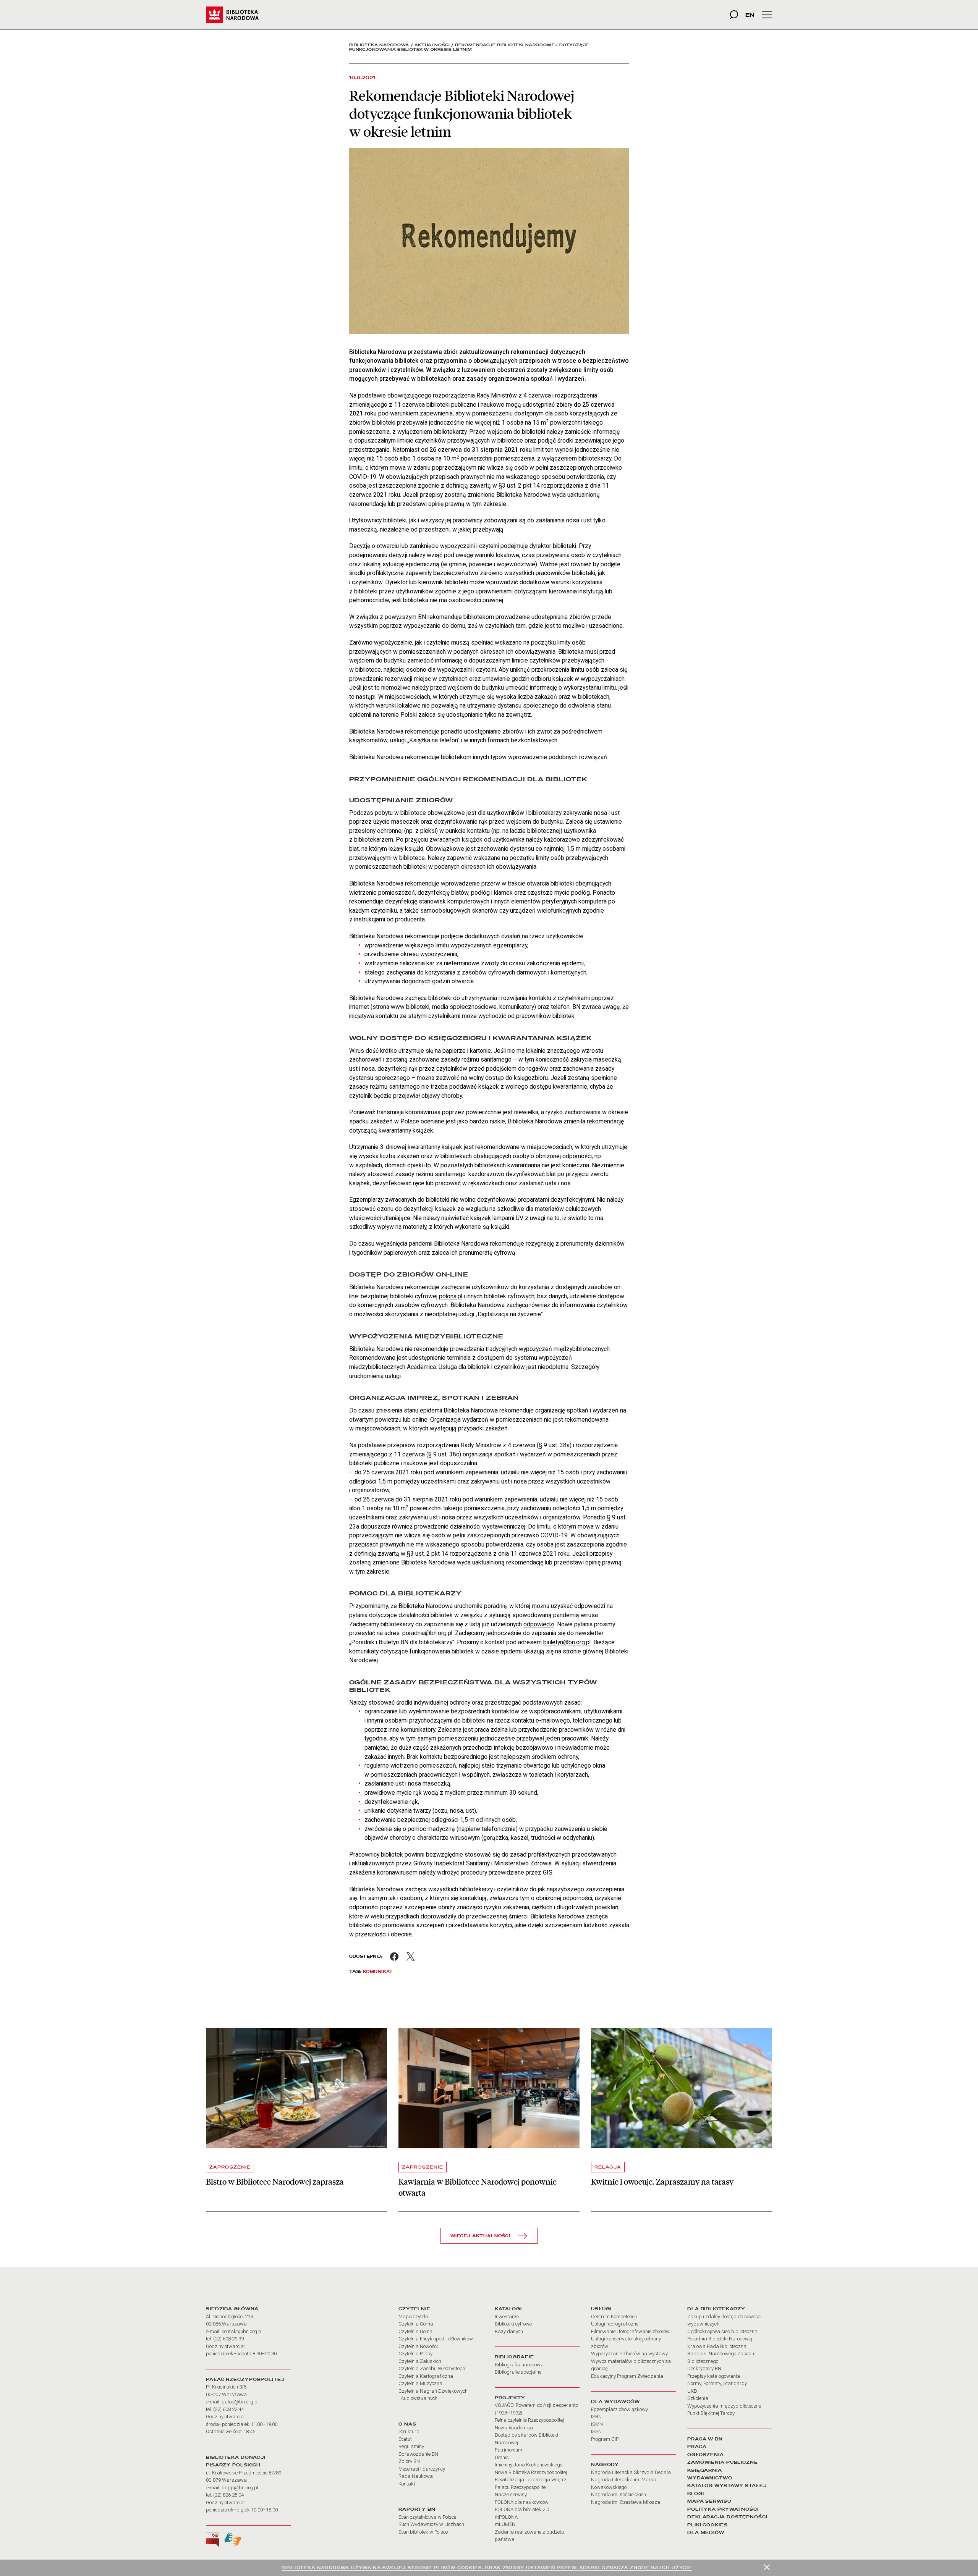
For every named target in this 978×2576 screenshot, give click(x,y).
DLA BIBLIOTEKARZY (716, 2309)
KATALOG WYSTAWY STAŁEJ (727, 2486)
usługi (393, 1376)
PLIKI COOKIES (708, 2525)
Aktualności (432, 45)
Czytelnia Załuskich (420, 2361)
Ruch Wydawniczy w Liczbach (431, 2524)
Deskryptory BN (704, 2368)
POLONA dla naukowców (522, 2502)
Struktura (409, 2431)
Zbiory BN (409, 2461)
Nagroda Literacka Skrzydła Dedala (631, 2472)
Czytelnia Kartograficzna (426, 2376)
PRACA (697, 2447)
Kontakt (407, 2484)
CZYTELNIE (415, 2309)
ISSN (596, 2431)
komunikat (378, 1972)
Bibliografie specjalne (518, 2372)
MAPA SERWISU (709, 2501)
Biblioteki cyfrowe (513, 2324)
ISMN (597, 2424)
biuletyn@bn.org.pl (567, 1642)
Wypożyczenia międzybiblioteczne (724, 2406)
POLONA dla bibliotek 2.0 (522, 2509)
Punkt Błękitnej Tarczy (711, 2413)
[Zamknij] (767, 2567)
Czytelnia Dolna (415, 2331)
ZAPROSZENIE (230, 2167)
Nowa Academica (514, 2428)
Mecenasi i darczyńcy (422, 2469)
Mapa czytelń (413, 2317)
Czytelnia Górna (416, 2324)
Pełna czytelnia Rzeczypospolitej (529, 2420)
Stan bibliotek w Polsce (423, 2532)
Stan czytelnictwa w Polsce (427, 2517)
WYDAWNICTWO (710, 2478)
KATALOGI (508, 2309)
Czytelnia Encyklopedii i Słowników (436, 2339)
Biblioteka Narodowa (379, 45)
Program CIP (605, 2439)
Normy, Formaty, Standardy (717, 2383)
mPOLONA (506, 2517)
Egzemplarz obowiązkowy (619, 2409)
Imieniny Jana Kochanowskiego (529, 2465)
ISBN (596, 2417)
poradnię (495, 1606)
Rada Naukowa (416, 2476)
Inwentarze (507, 2317)
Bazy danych (509, 2331)
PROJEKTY (510, 2398)
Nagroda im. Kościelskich (619, 2494)
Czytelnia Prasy (415, 2354)
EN (750, 15)
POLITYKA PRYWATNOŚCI (723, 2509)
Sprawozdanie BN (418, 2454)
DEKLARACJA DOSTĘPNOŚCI (727, 2517)
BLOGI (695, 2494)
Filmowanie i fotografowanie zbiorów (630, 2331)
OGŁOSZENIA (706, 2455)
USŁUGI (601, 2309)
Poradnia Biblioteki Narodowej (720, 2339)
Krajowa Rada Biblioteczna (717, 2346)
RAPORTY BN (417, 2509)
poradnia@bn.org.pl (427, 1633)
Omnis (502, 2457)
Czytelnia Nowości (418, 2346)
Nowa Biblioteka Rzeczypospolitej (531, 2472)
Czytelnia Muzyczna (420, 2383)
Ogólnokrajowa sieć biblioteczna (722, 2331)
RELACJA (608, 2167)
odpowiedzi (539, 1624)
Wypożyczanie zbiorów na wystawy (629, 2354)
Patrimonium (508, 2450)
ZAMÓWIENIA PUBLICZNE (723, 2462)
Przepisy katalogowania (714, 2376)
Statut (405, 2439)
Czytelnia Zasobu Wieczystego (432, 2368)
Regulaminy (411, 2446)
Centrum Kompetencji (614, 2317)
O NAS (407, 2424)
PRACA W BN (705, 2439)
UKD (692, 2391)
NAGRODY (605, 2464)
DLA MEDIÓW (706, 2532)
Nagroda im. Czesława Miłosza (626, 2502)
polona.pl (451, 1296)
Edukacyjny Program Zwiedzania (627, 2376)
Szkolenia (698, 2398)
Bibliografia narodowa (519, 2365)
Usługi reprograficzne (615, 2324)
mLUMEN (505, 2524)
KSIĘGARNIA (705, 2470)
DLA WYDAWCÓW (615, 2401)
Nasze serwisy (511, 2494)
